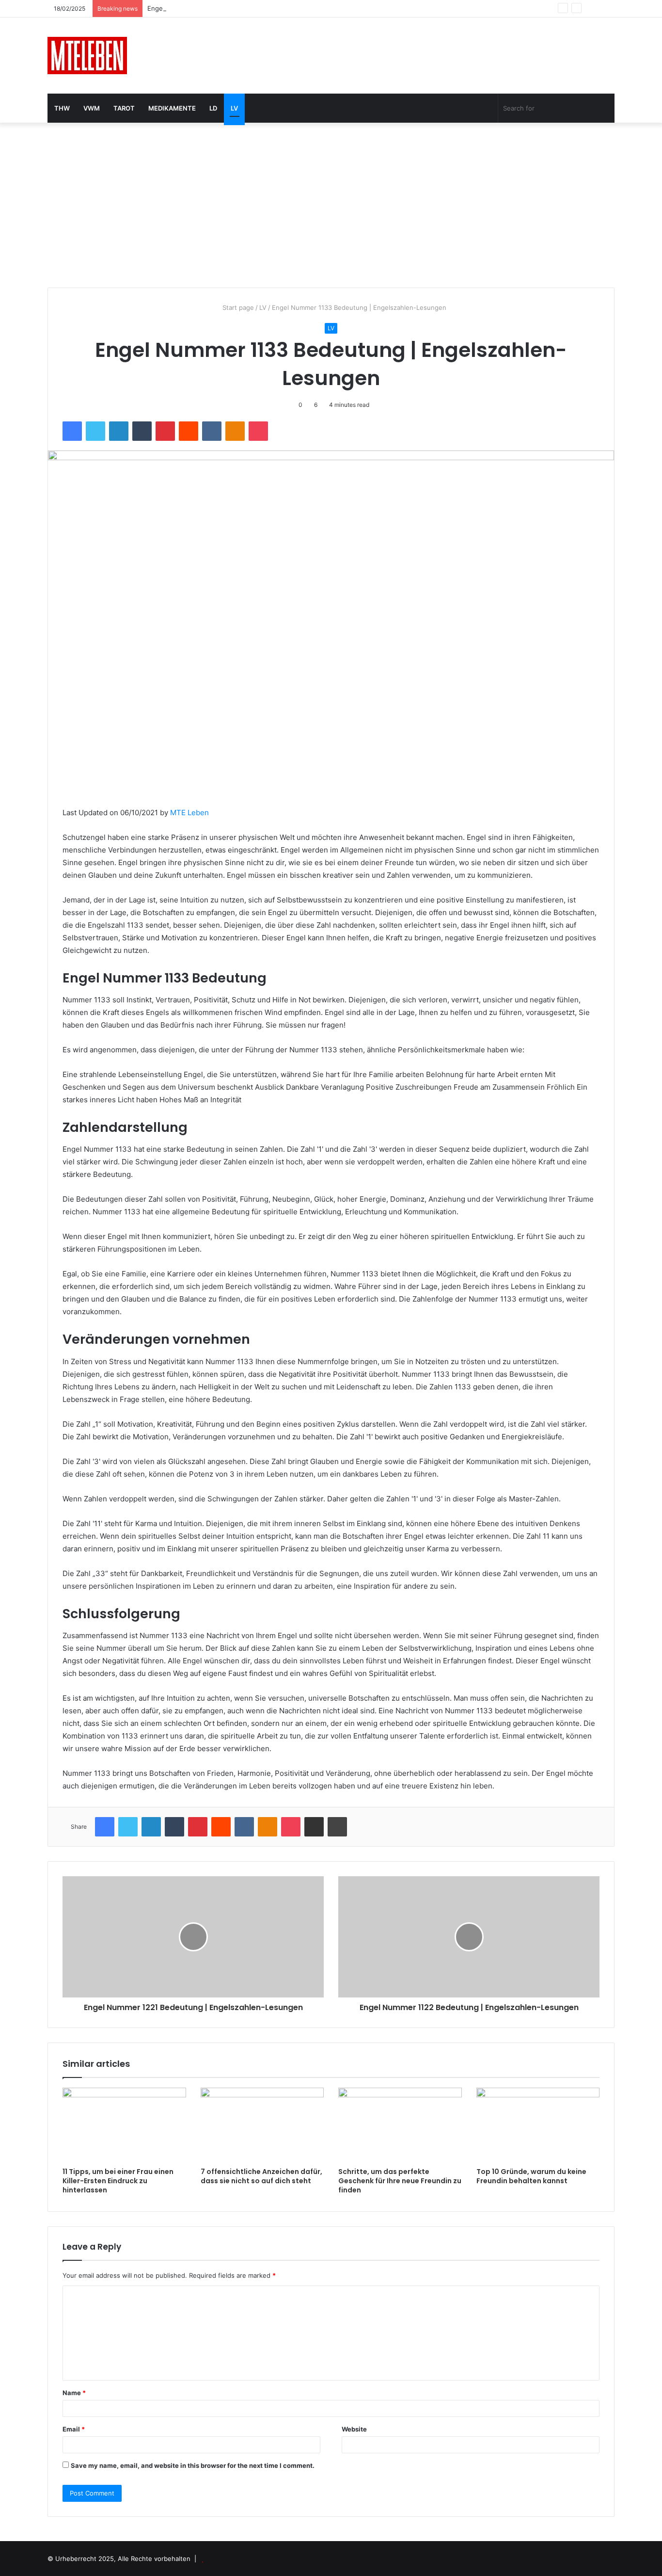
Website (354, 2429)
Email (74, 2429)
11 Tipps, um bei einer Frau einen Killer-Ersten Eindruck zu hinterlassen (118, 2181)
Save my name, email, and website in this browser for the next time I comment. (193, 2465)
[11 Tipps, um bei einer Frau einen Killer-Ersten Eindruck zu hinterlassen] (124, 2125)
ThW (62, 108)
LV (234, 108)
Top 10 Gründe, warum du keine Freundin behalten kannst (531, 2176)
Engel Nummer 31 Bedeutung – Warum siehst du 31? (227, 8)
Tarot (124, 108)
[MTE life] (87, 56)
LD (213, 108)
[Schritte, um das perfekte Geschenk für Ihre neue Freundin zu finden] (400, 2125)
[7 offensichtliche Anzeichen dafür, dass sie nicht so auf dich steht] (262, 2125)
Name (74, 2393)
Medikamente (172, 108)
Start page (237, 307)
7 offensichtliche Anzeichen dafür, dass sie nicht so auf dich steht (261, 2176)
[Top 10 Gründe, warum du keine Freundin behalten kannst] (538, 2125)
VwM (92, 108)
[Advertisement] (331, 205)
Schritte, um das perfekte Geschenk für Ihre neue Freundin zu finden (400, 2181)
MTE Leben (189, 813)
